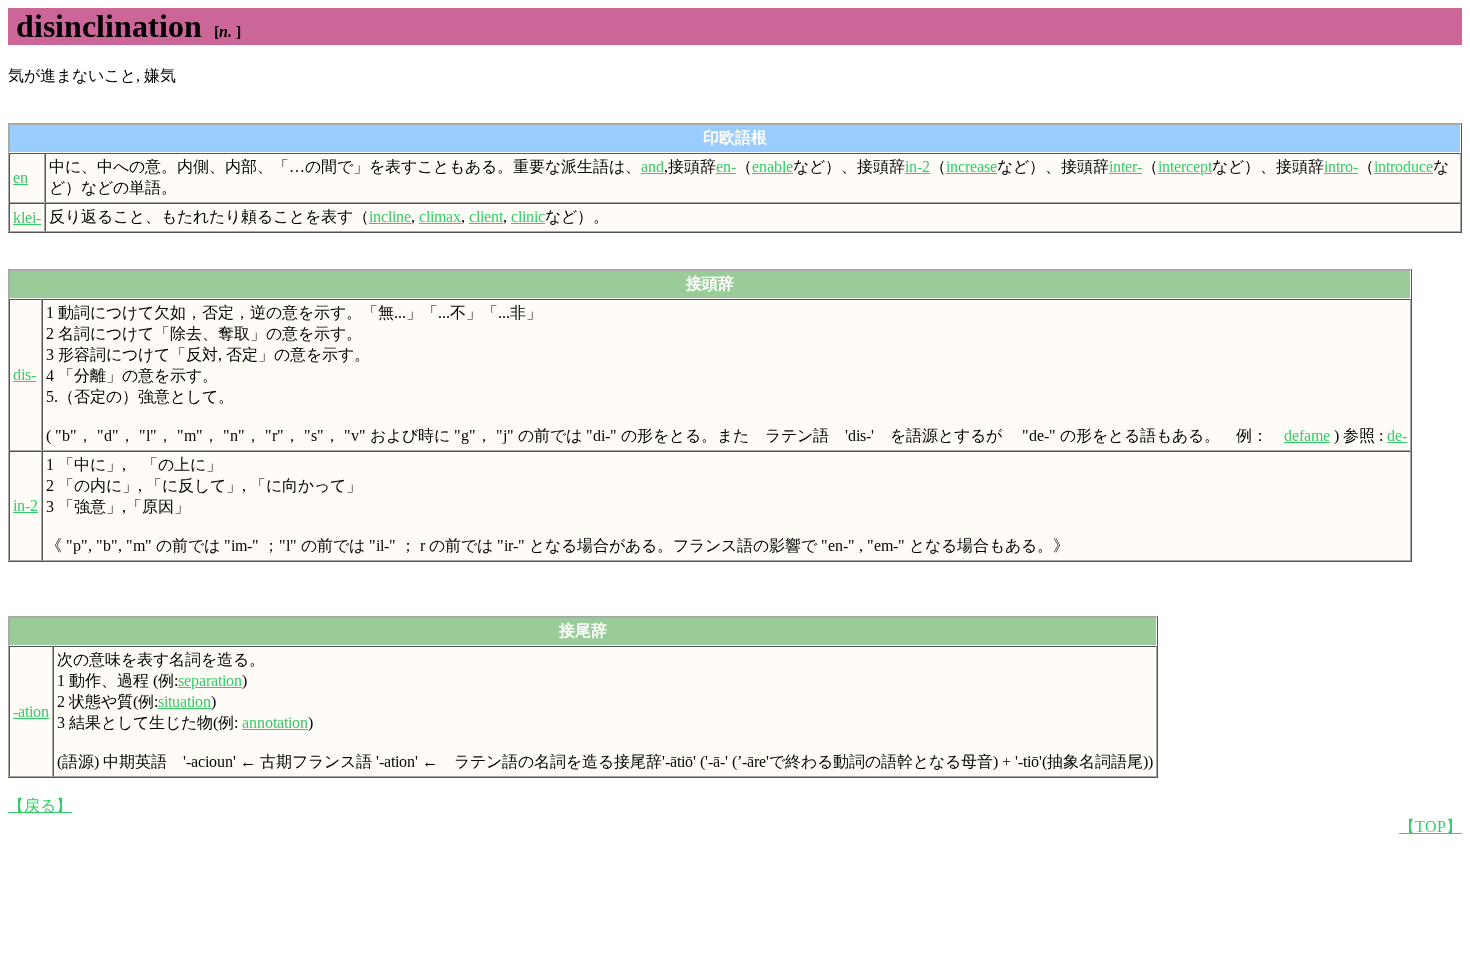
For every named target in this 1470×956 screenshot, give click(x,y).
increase (971, 166)
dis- (24, 374)
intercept (1185, 166)
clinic (528, 216)
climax (440, 216)
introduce (1403, 166)
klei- (27, 217)
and (652, 166)
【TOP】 (1430, 826)
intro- (1341, 166)
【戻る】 (40, 805)
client (486, 216)
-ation (31, 711)
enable (772, 166)
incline (390, 216)
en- (726, 166)
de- (1397, 435)
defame (1307, 435)
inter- (1125, 166)
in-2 (917, 166)
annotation (275, 722)
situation (184, 701)
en (20, 177)
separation (210, 680)
